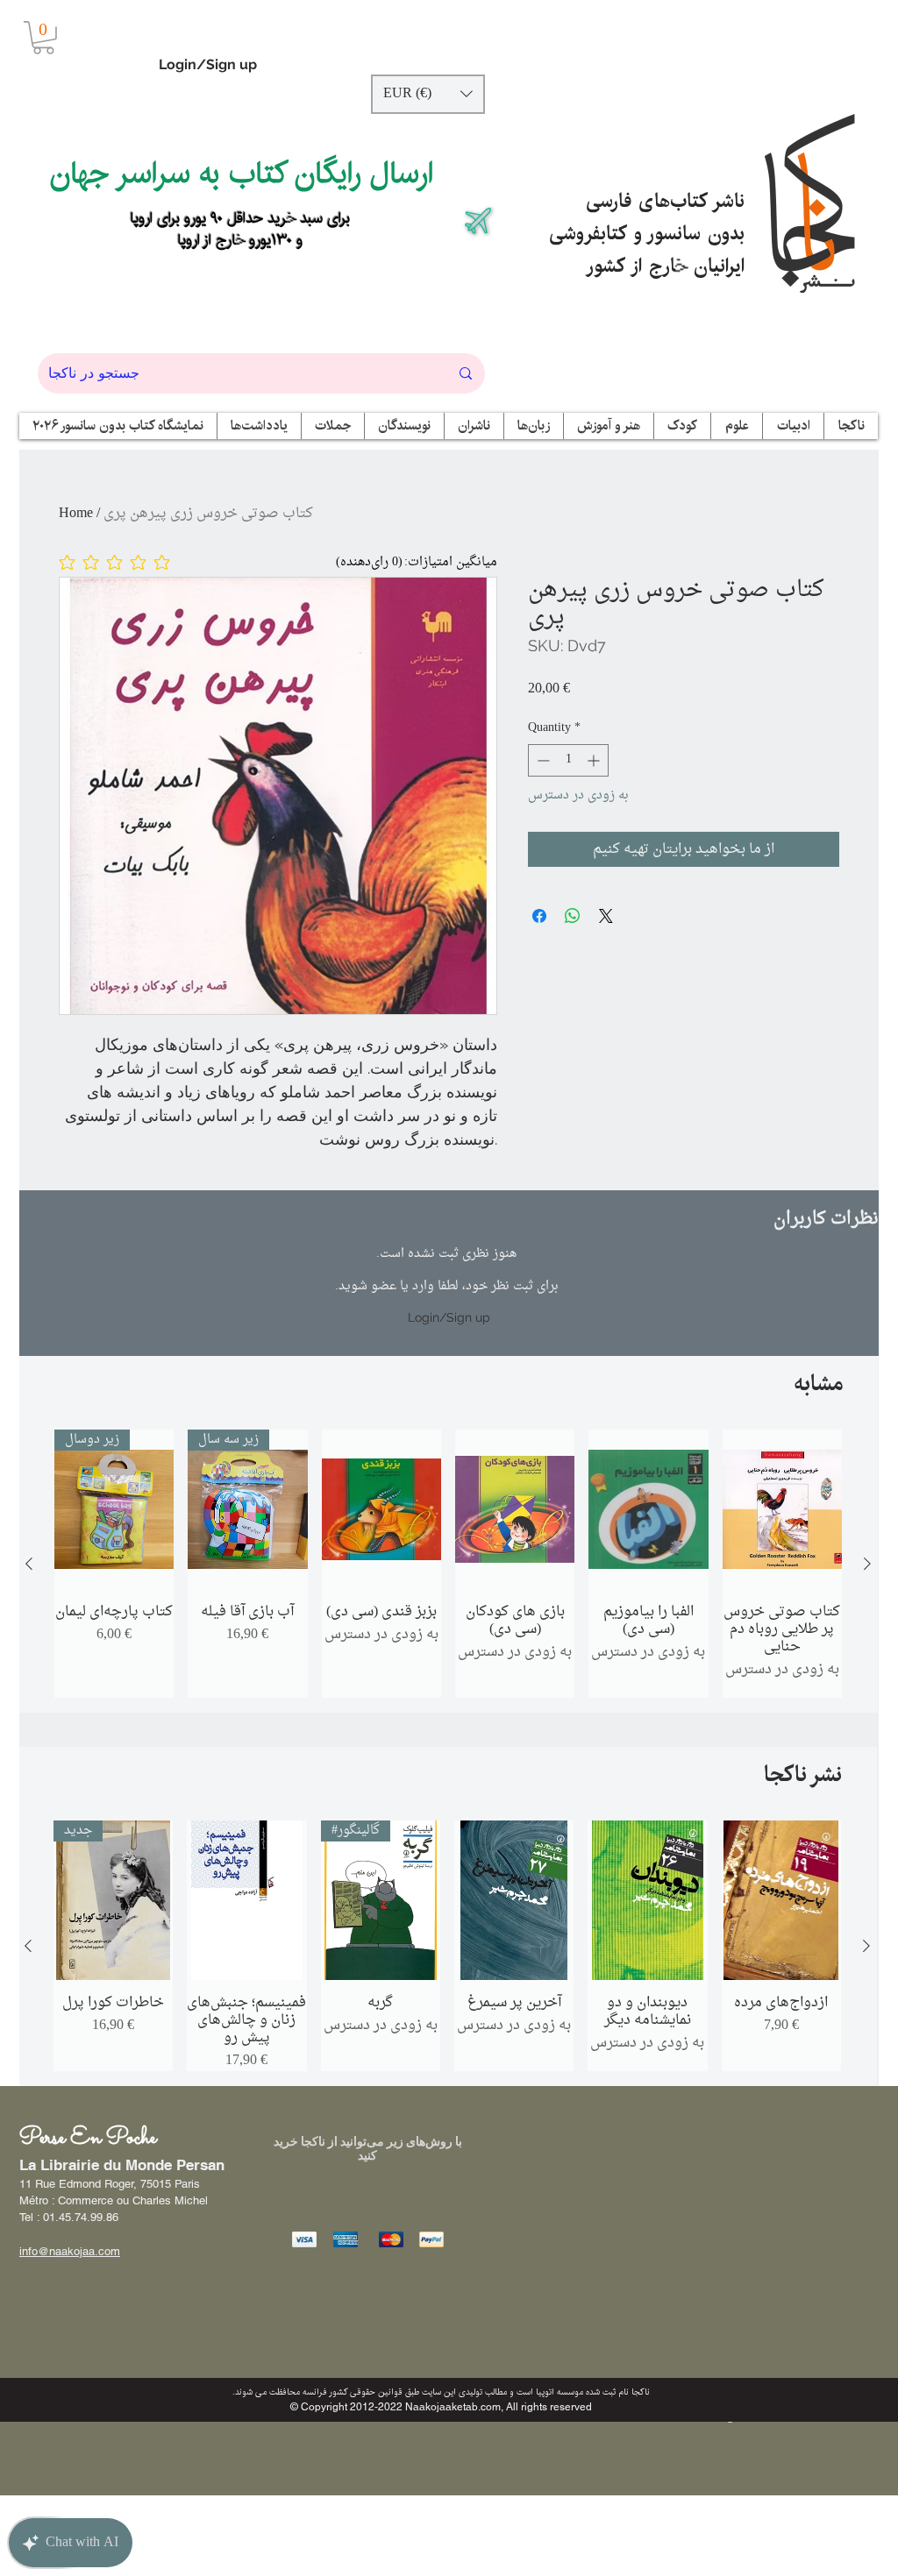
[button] (43, 38)
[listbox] (428, 94)
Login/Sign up (208, 64)
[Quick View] (381, 1509)
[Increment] (595, 760)
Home (76, 514)
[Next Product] (867, 1564)
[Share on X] (606, 916)
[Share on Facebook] (539, 916)
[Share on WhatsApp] (573, 916)
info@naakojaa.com (70, 2251)
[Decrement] (542, 760)
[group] (448, 1564)
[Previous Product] (29, 1564)
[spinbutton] (568, 760)
